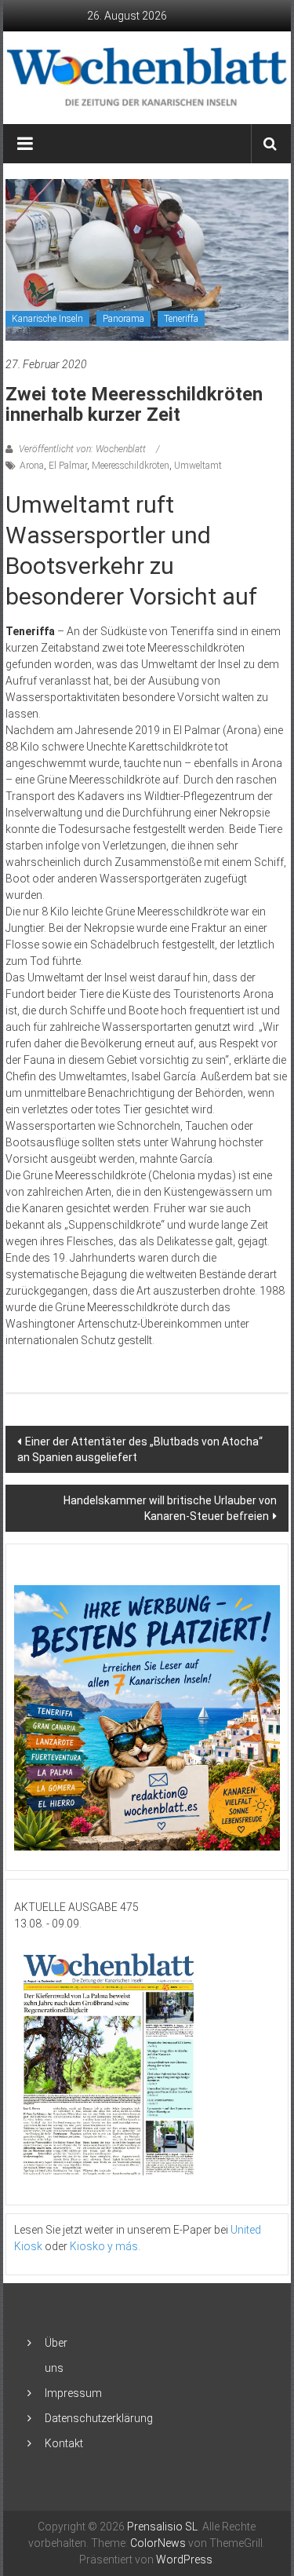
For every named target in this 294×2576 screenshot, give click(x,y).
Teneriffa (181, 319)
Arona (32, 466)
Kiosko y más (104, 2246)
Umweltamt (198, 466)
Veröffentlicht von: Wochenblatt (82, 449)
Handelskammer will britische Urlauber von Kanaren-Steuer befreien (170, 1508)
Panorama (123, 319)
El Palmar (68, 466)
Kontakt (64, 2443)
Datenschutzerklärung (99, 2418)
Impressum (73, 2393)
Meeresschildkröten (131, 466)
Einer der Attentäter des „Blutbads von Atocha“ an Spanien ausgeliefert (140, 1449)
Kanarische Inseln (47, 319)
